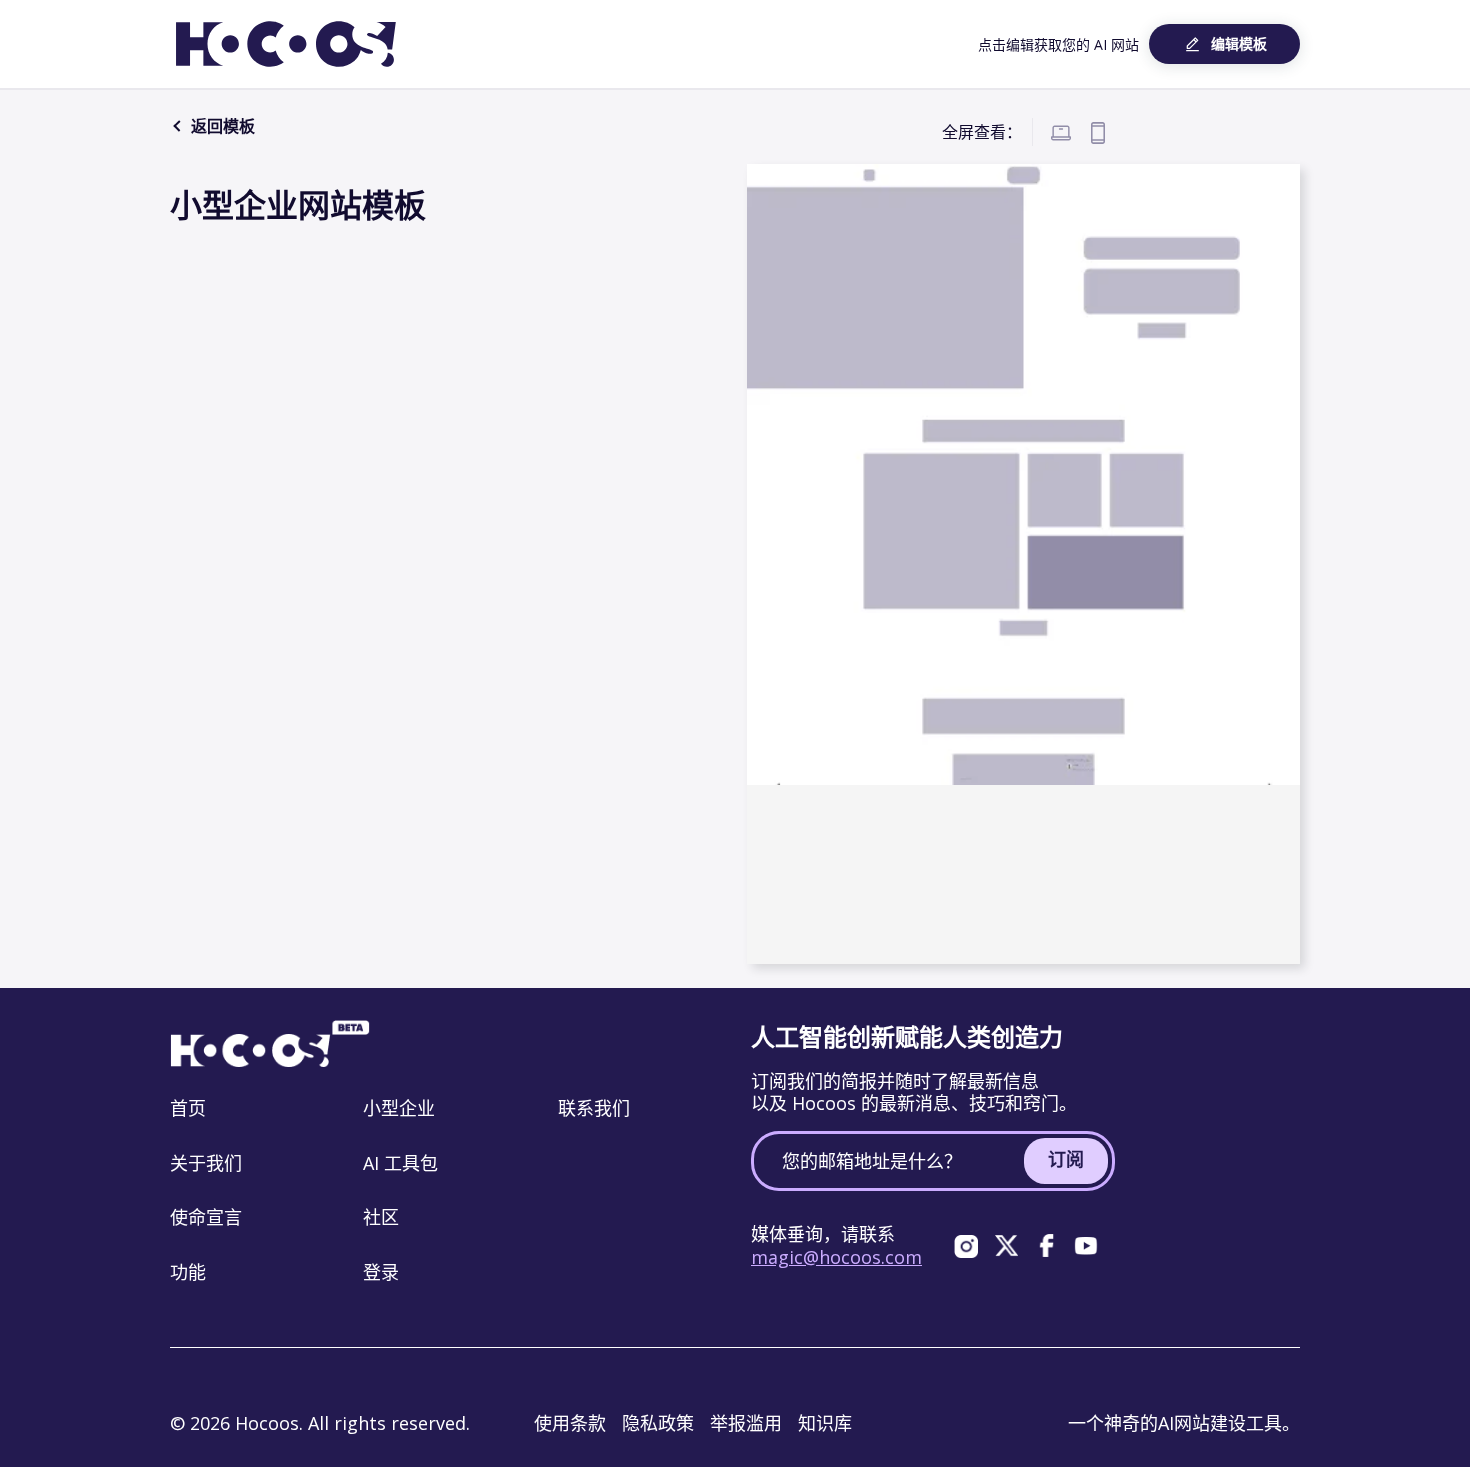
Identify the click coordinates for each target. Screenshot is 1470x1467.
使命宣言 (206, 1217)
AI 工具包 (400, 1163)
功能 (188, 1272)
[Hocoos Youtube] (1086, 1246)
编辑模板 (1239, 43)
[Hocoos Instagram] (966, 1246)
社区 (381, 1217)
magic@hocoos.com (836, 1257)
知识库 (825, 1423)
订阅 (1066, 1159)
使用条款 (570, 1423)
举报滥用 (746, 1423)
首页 (188, 1108)
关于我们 (206, 1163)
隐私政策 (658, 1423)
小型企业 (399, 1108)
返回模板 (221, 126)
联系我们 (594, 1108)
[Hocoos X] (1006, 1246)
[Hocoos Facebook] (1046, 1246)
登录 (381, 1272)
